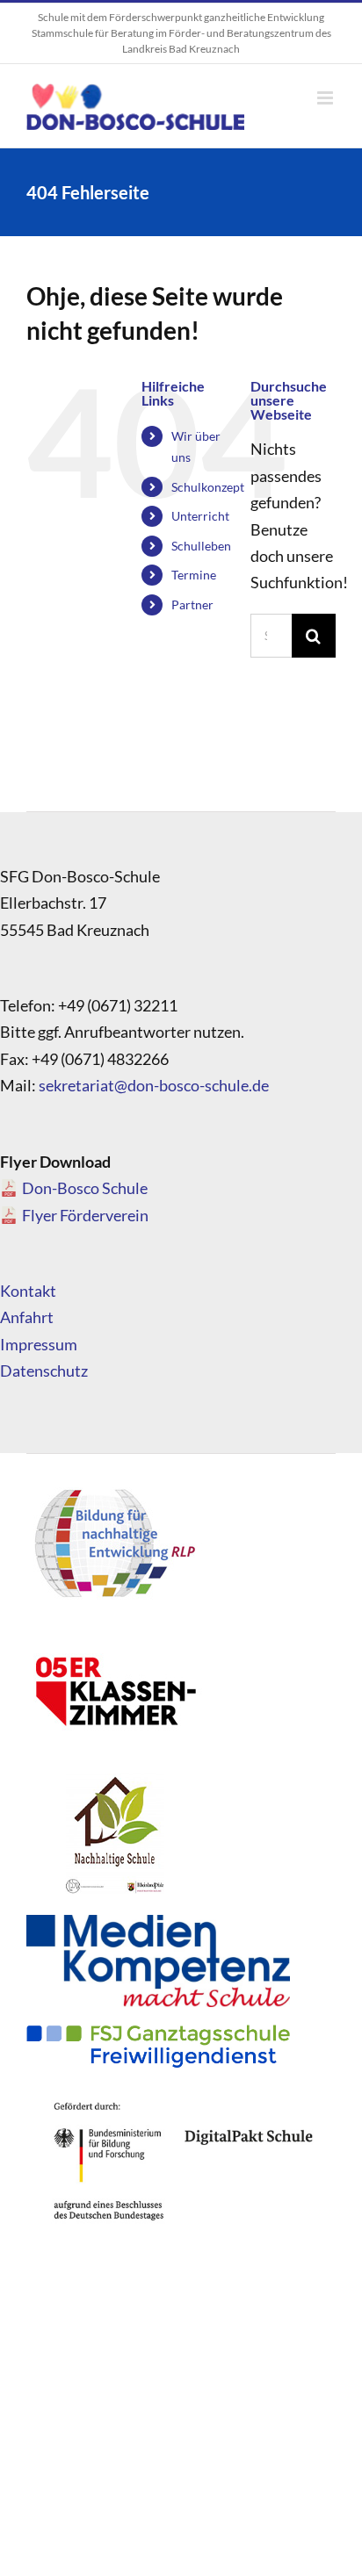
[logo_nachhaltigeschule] (114, 1778)
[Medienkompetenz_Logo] (158, 1923)
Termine (194, 575)
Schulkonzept (208, 487)
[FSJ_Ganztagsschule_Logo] (158, 2033)
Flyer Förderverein (85, 1215)
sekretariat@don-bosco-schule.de (154, 1085)
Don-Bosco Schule (85, 1188)
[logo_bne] (114, 1488)
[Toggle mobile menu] (326, 98)
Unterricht (200, 516)
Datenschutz (44, 1371)
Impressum (39, 1344)
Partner (192, 604)
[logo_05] (114, 1633)
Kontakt (28, 1291)
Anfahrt (27, 1317)
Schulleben (201, 546)
